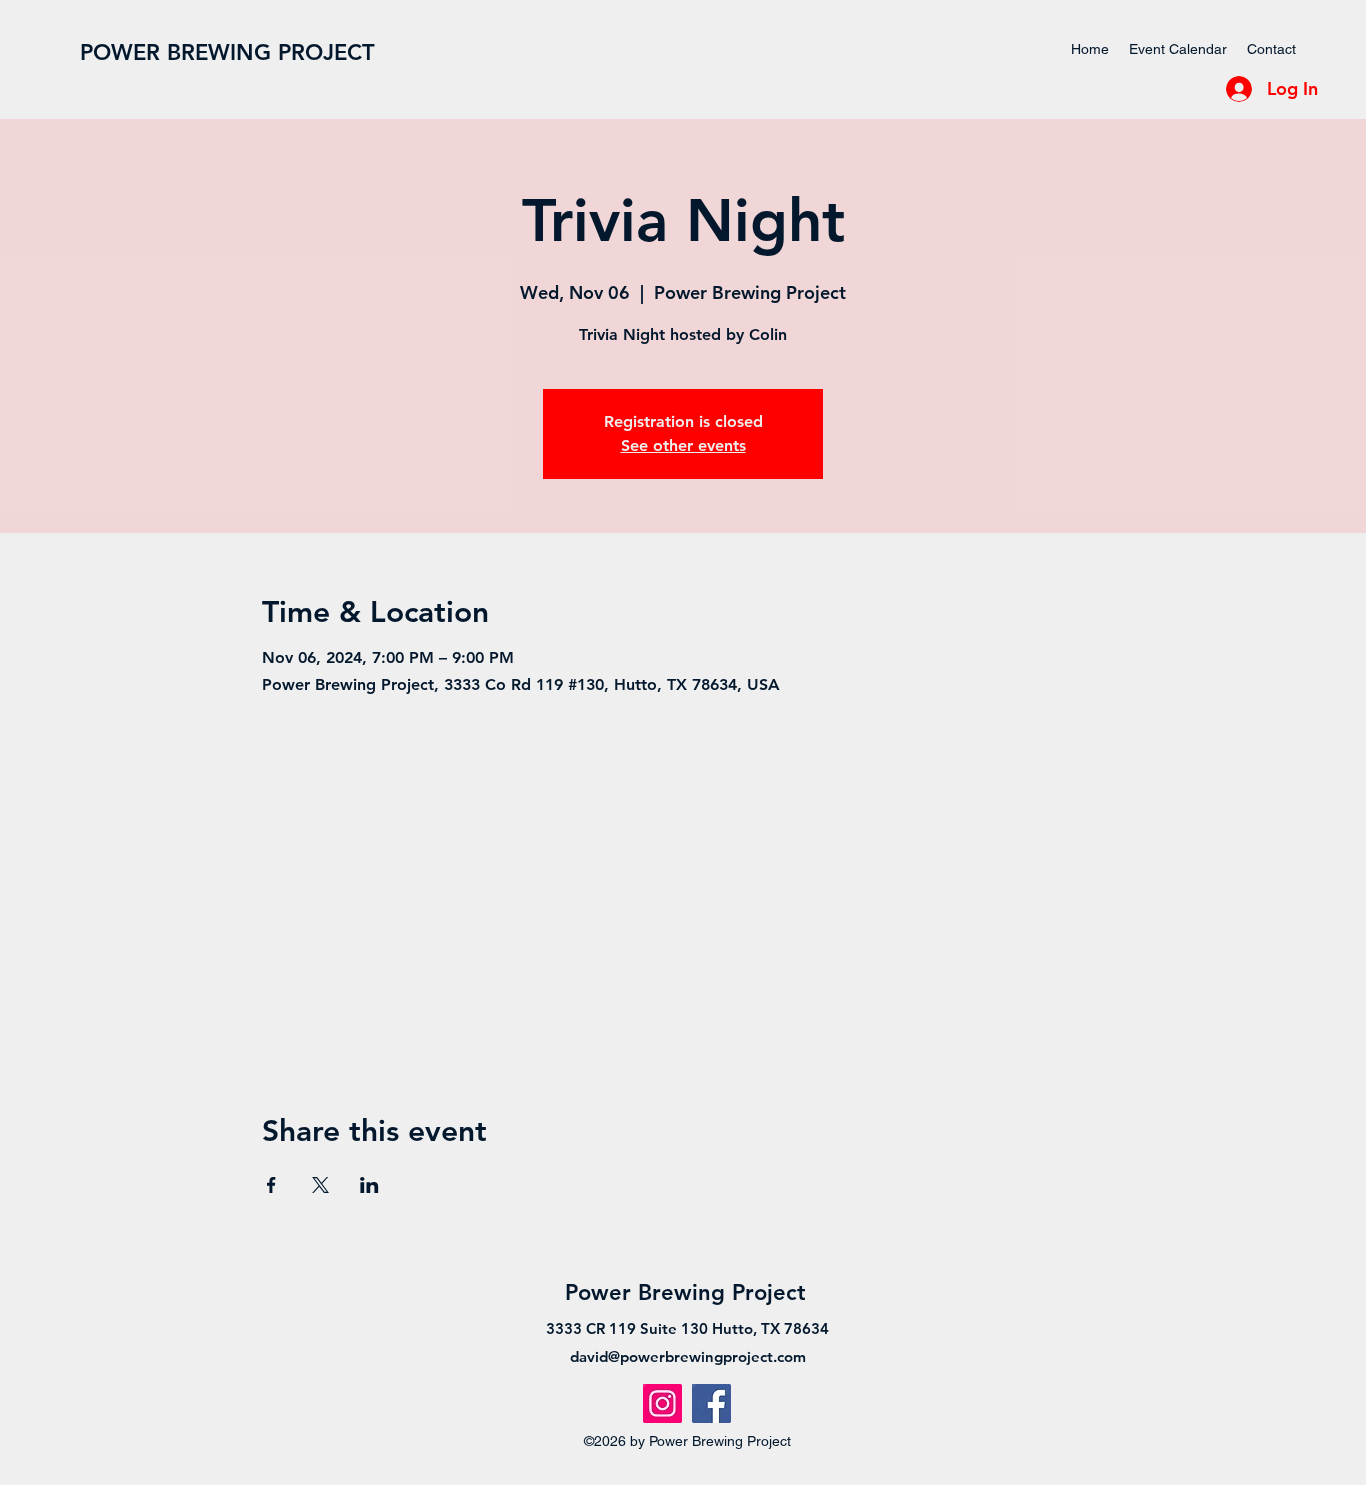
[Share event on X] (320, 1185)
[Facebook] (711, 1403)
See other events (683, 445)
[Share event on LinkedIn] (369, 1185)
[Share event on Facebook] (271, 1185)
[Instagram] (662, 1403)
